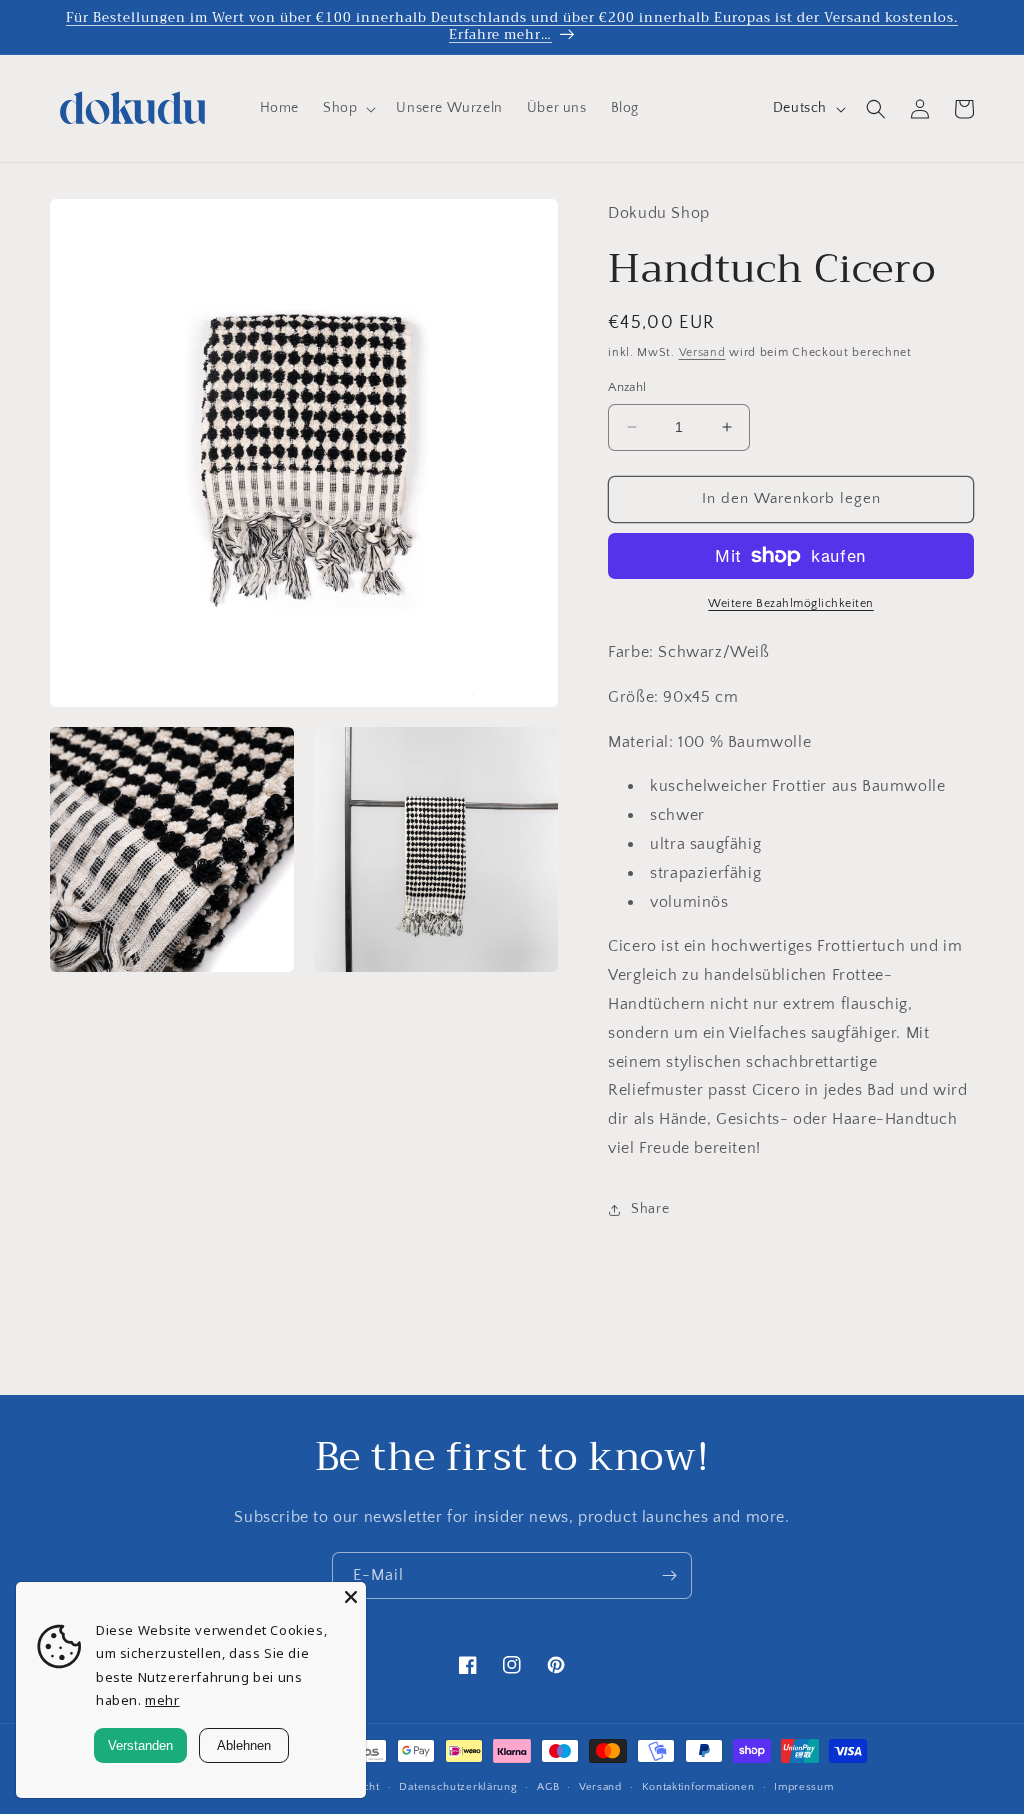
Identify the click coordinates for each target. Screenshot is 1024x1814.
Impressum (803, 1787)
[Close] (351, 1597)
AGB (548, 1787)
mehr (162, 1700)
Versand (702, 352)
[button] (347, 108)
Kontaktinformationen (698, 1787)
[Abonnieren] (669, 1575)
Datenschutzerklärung (458, 1787)
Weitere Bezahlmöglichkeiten (791, 603)
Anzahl (627, 387)
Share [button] (650, 1209)
